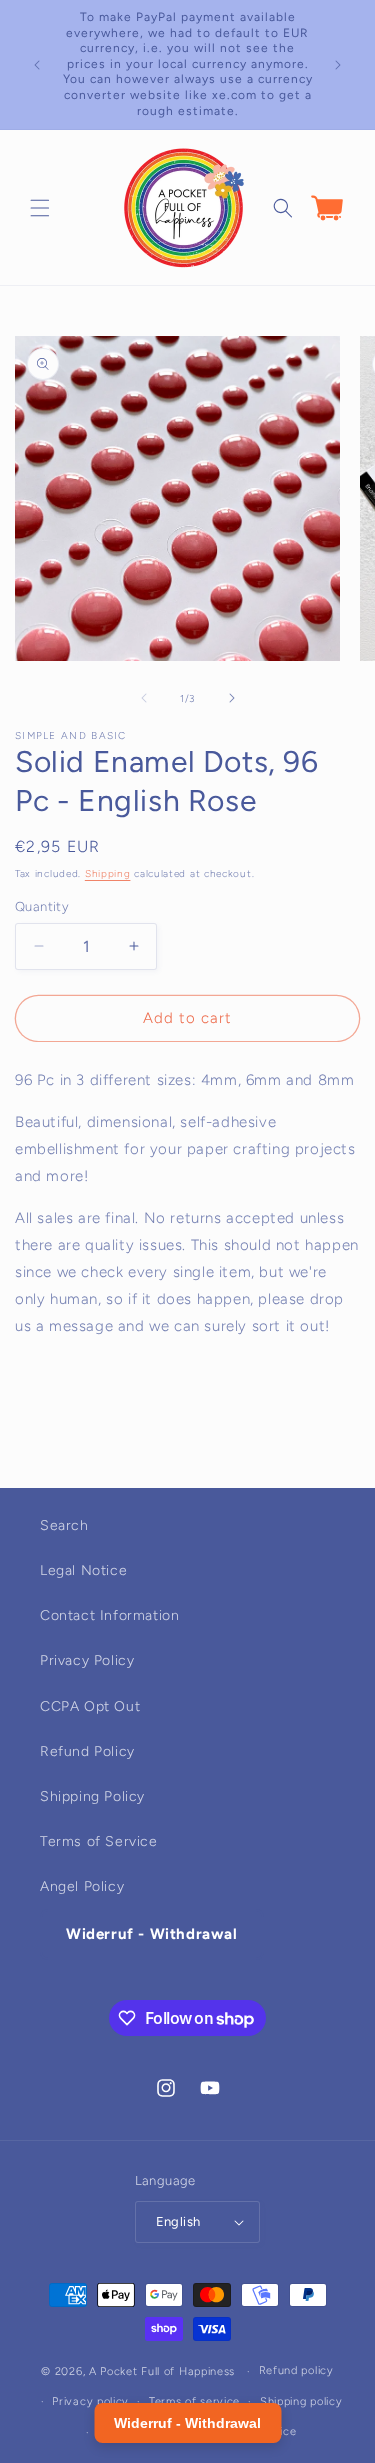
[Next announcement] (338, 65)
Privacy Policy (87, 1660)
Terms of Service (99, 1841)
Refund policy (296, 2370)
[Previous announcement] (37, 65)
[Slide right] (232, 698)
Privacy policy (90, 2401)
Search (64, 1525)
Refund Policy (87, 1751)
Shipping (108, 873)
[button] (40, 208)
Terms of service (194, 2401)
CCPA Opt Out (90, 1706)
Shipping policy (301, 2401)
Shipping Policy (92, 1796)
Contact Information (109, 1615)
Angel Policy (82, 1886)
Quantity (42, 906)
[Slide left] (144, 698)
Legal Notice (83, 1570)
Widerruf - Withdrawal (152, 1934)
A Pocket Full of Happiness (162, 2371)
